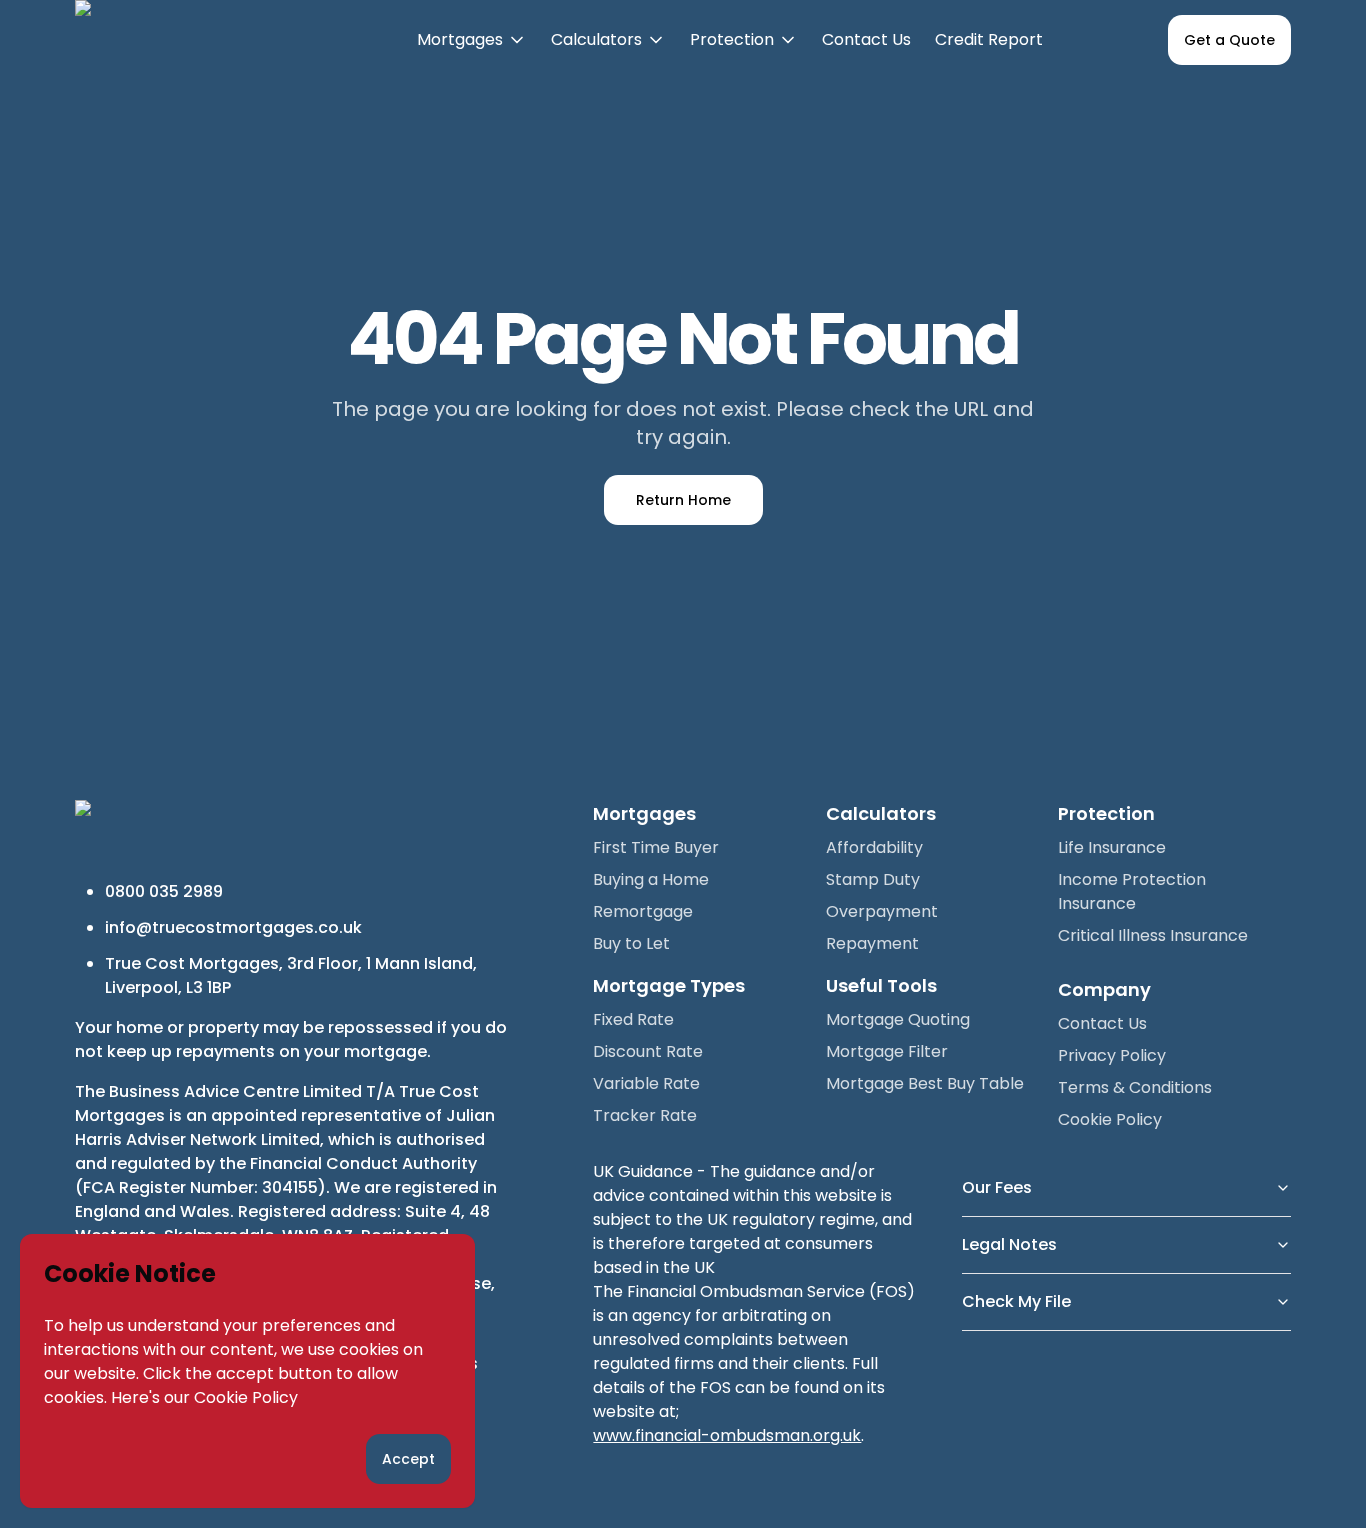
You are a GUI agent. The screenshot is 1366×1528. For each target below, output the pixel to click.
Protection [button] (744, 54)
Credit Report (989, 39)
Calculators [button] (608, 54)
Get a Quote (1229, 40)
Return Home (683, 500)
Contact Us (866, 39)
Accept (408, 1459)
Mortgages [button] (472, 54)
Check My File (1016, 1301)
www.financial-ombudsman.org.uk (727, 1435)
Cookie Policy (246, 1397)
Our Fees (997, 1187)
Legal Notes (1009, 1244)
